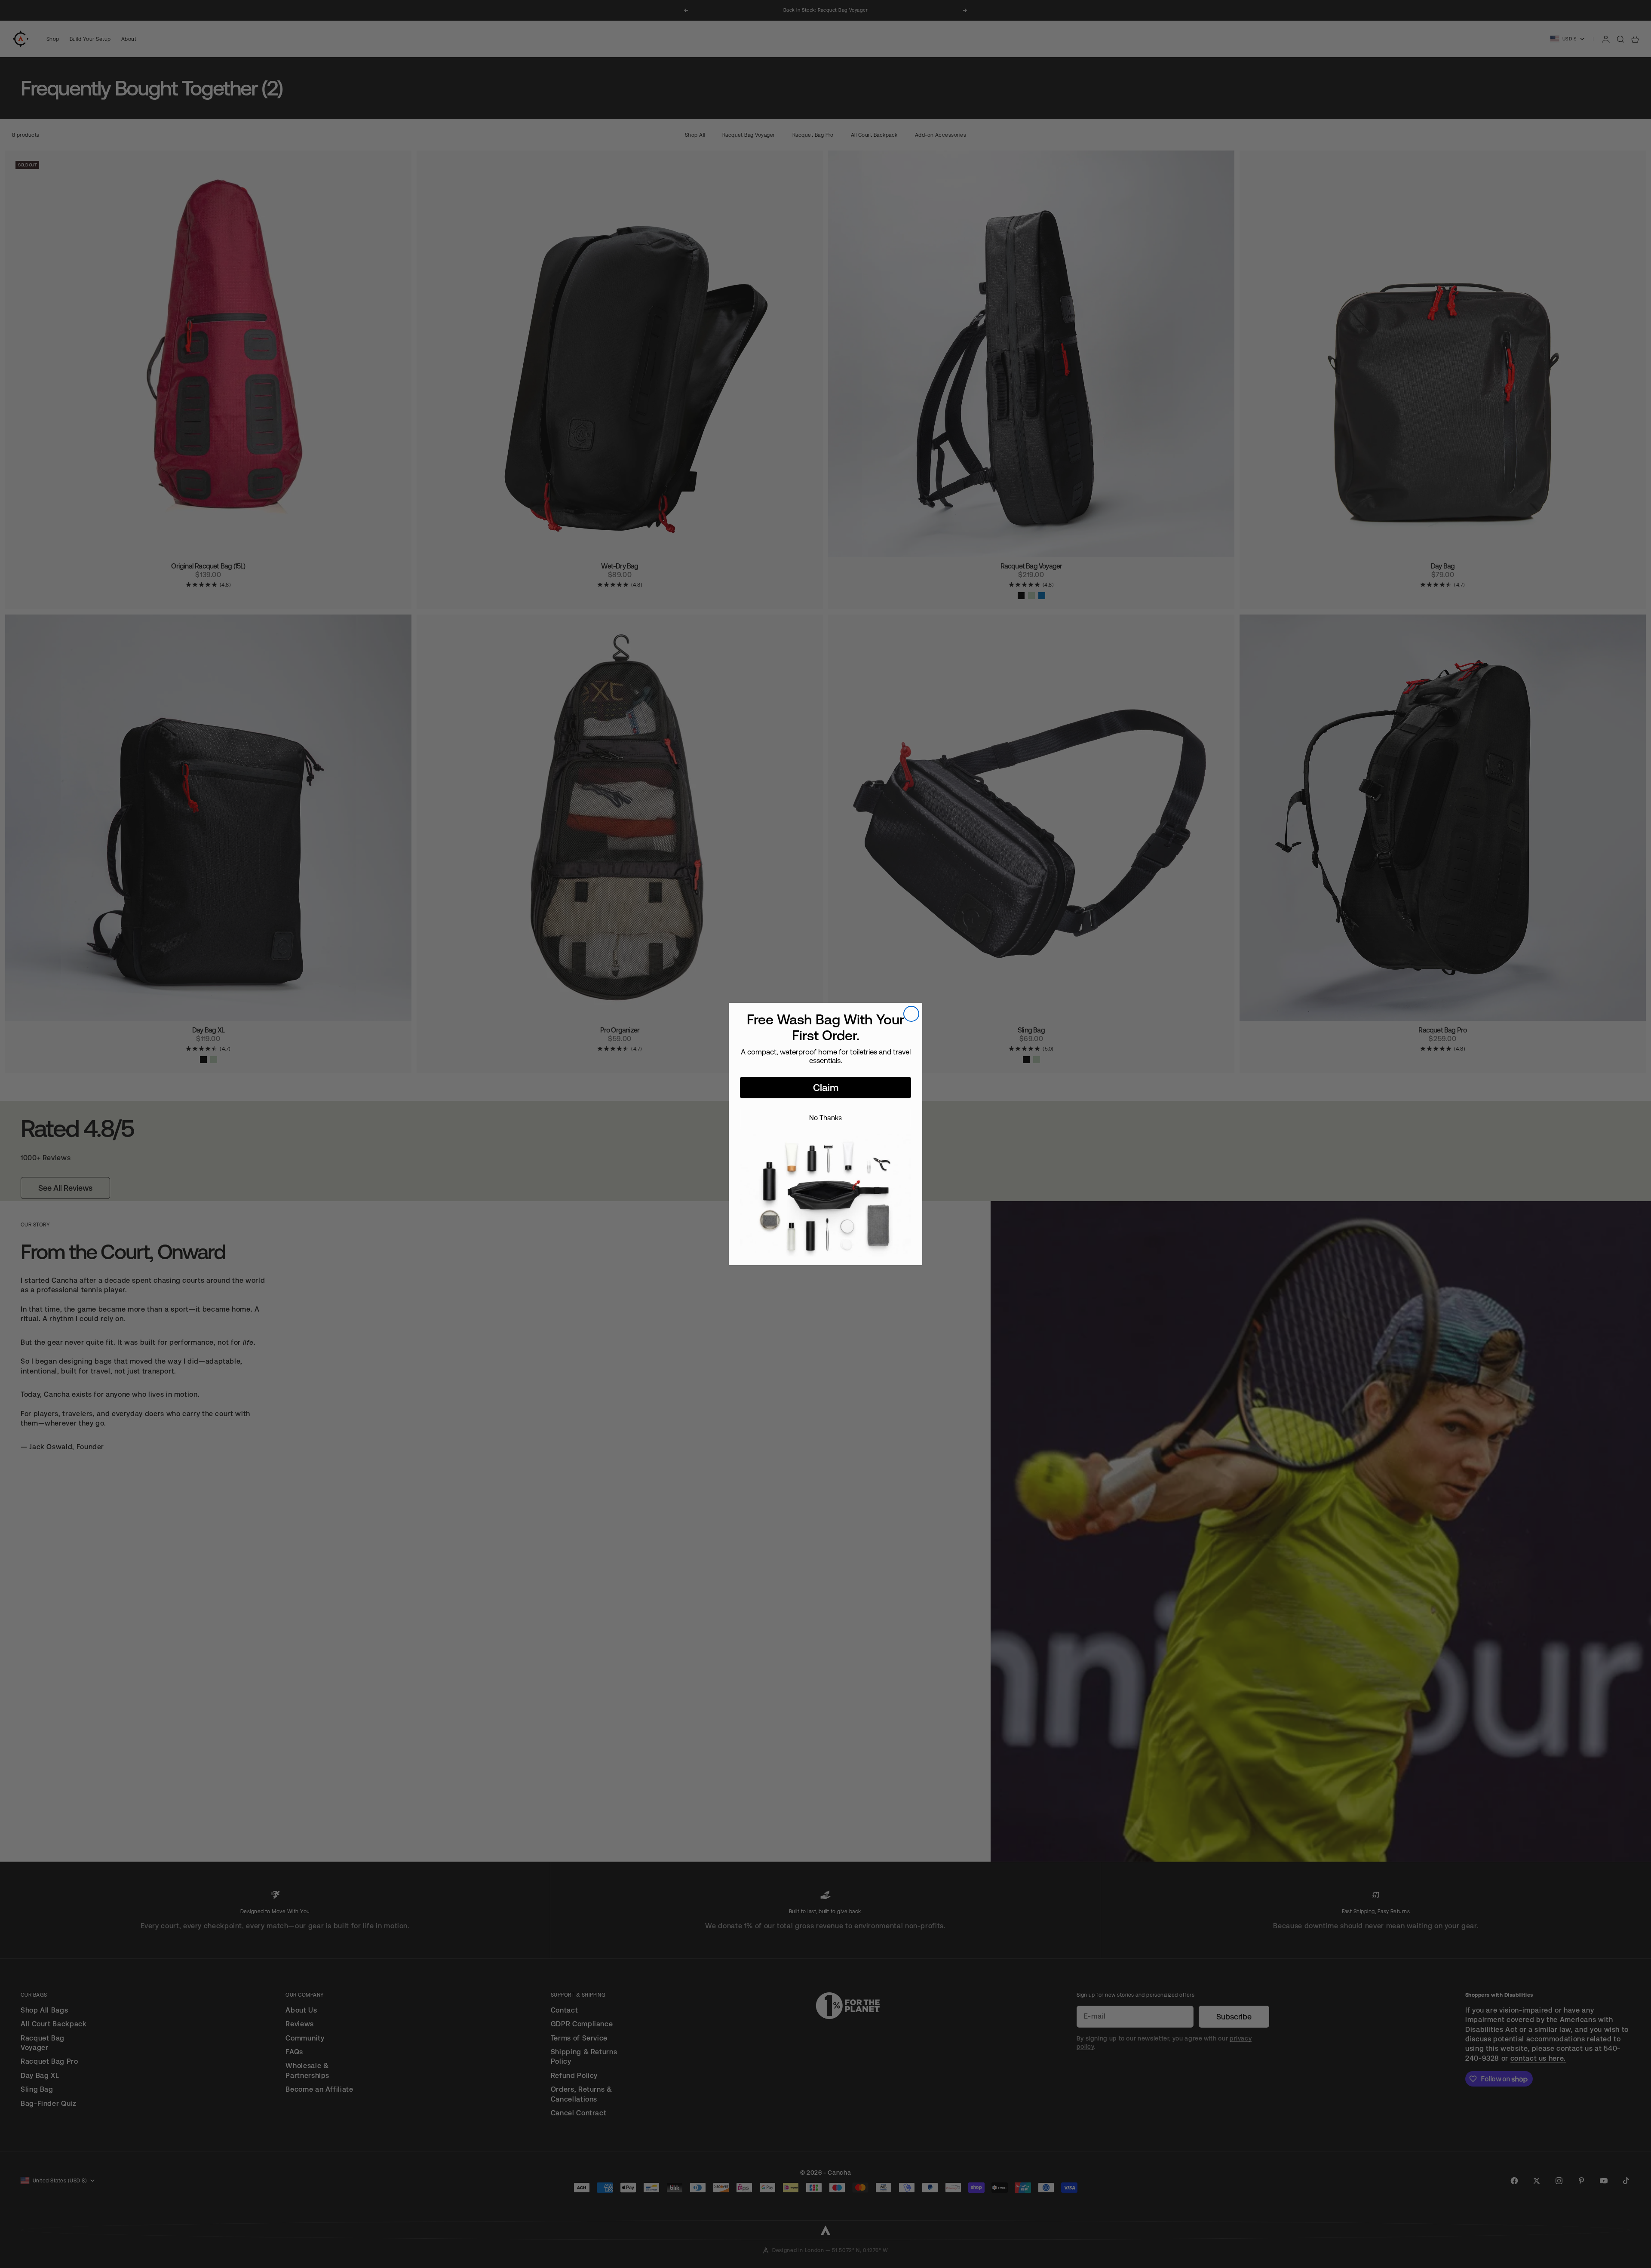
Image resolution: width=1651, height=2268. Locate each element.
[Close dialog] (911, 1014)
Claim (826, 1088)
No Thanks (825, 1118)
